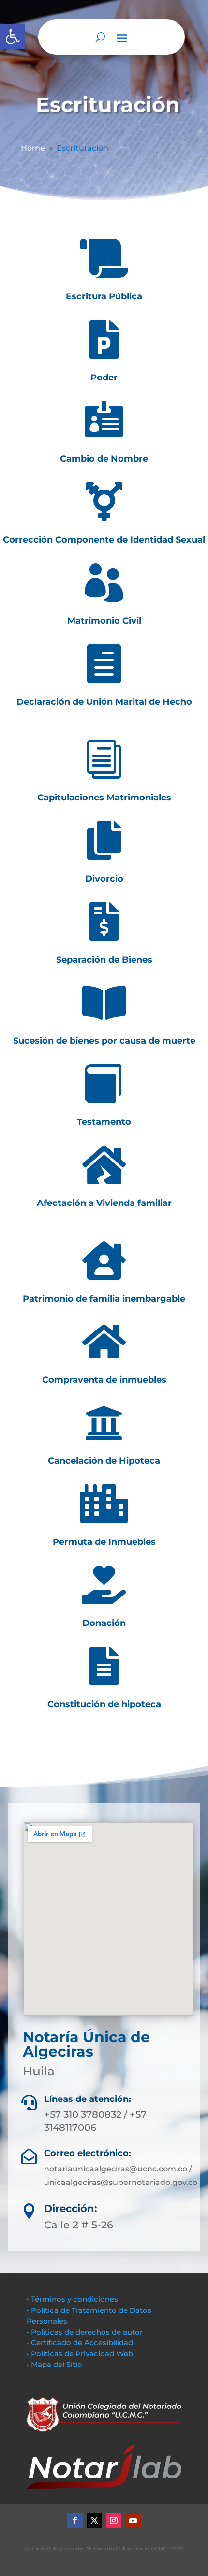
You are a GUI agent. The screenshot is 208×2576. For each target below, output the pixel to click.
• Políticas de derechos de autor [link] (85, 2332)
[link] (13, 37)
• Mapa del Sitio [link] (55, 2364)
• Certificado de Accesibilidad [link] (80, 2343)
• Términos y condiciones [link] (72, 2299)
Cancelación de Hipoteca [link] (104, 1461)
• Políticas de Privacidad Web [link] (80, 2354)
